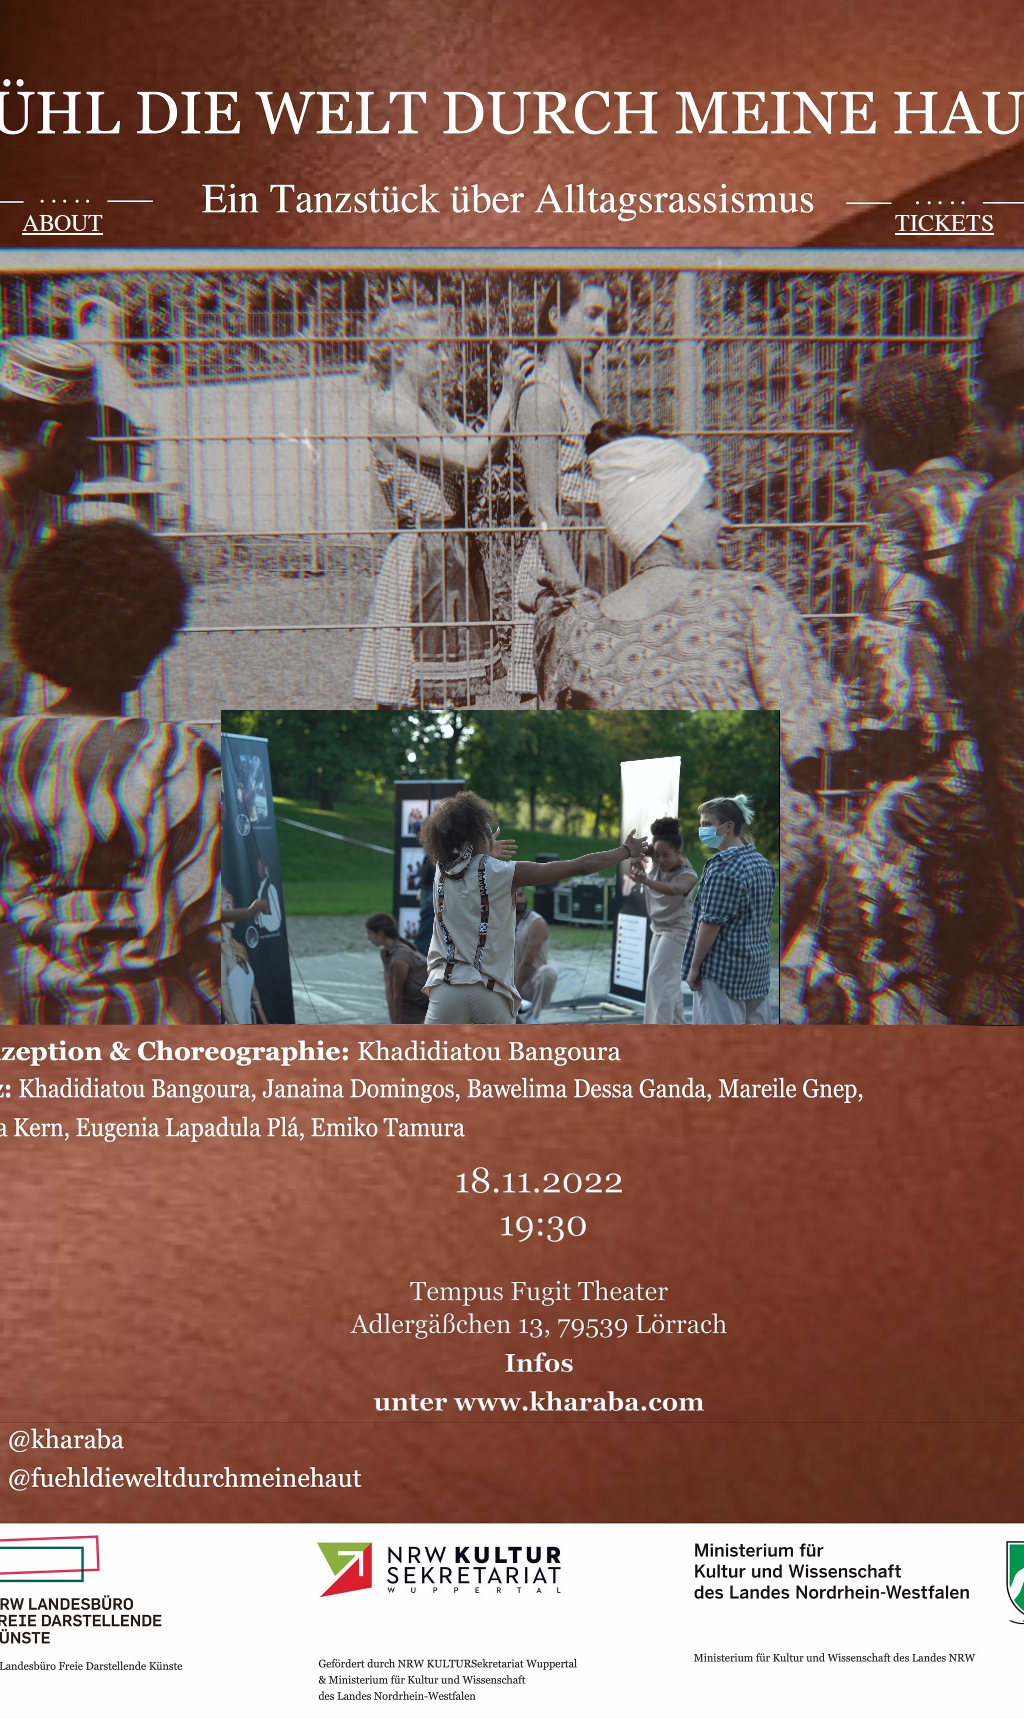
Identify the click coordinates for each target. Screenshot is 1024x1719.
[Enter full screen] (753, 997)
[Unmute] (281, 997)
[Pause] (247, 997)
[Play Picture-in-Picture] (719, 997)
